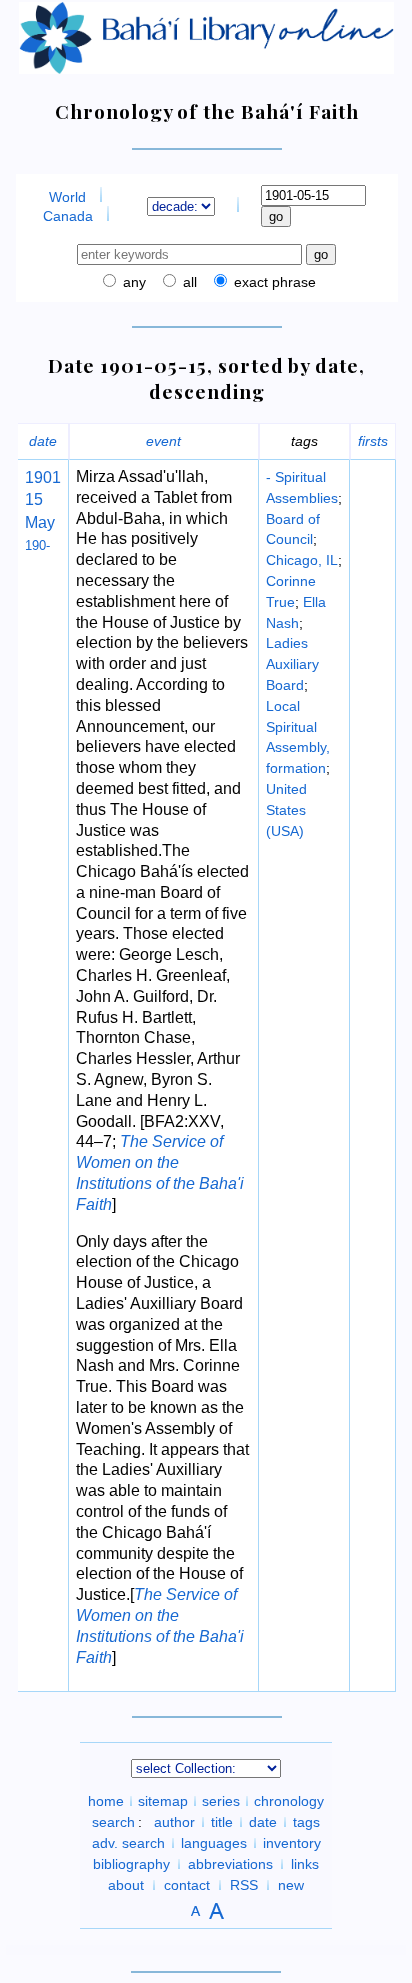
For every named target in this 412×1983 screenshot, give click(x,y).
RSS (244, 1885)
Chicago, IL (302, 560)
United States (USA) (286, 810)
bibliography (131, 1864)
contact (187, 1885)
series (221, 1801)
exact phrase (273, 282)
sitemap (163, 1801)
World (67, 197)
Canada (68, 216)
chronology (289, 1801)
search (113, 1822)
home (106, 1801)
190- (37, 545)
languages (214, 1843)
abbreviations (230, 1864)
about (126, 1885)
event (163, 441)
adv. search (128, 1843)
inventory (292, 1843)
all (188, 282)
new (291, 1885)
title (222, 1822)
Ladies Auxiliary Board (292, 664)
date (43, 441)
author (174, 1822)
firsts (373, 441)
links (305, 1864)
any (132, 282)
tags (306, 1822)
